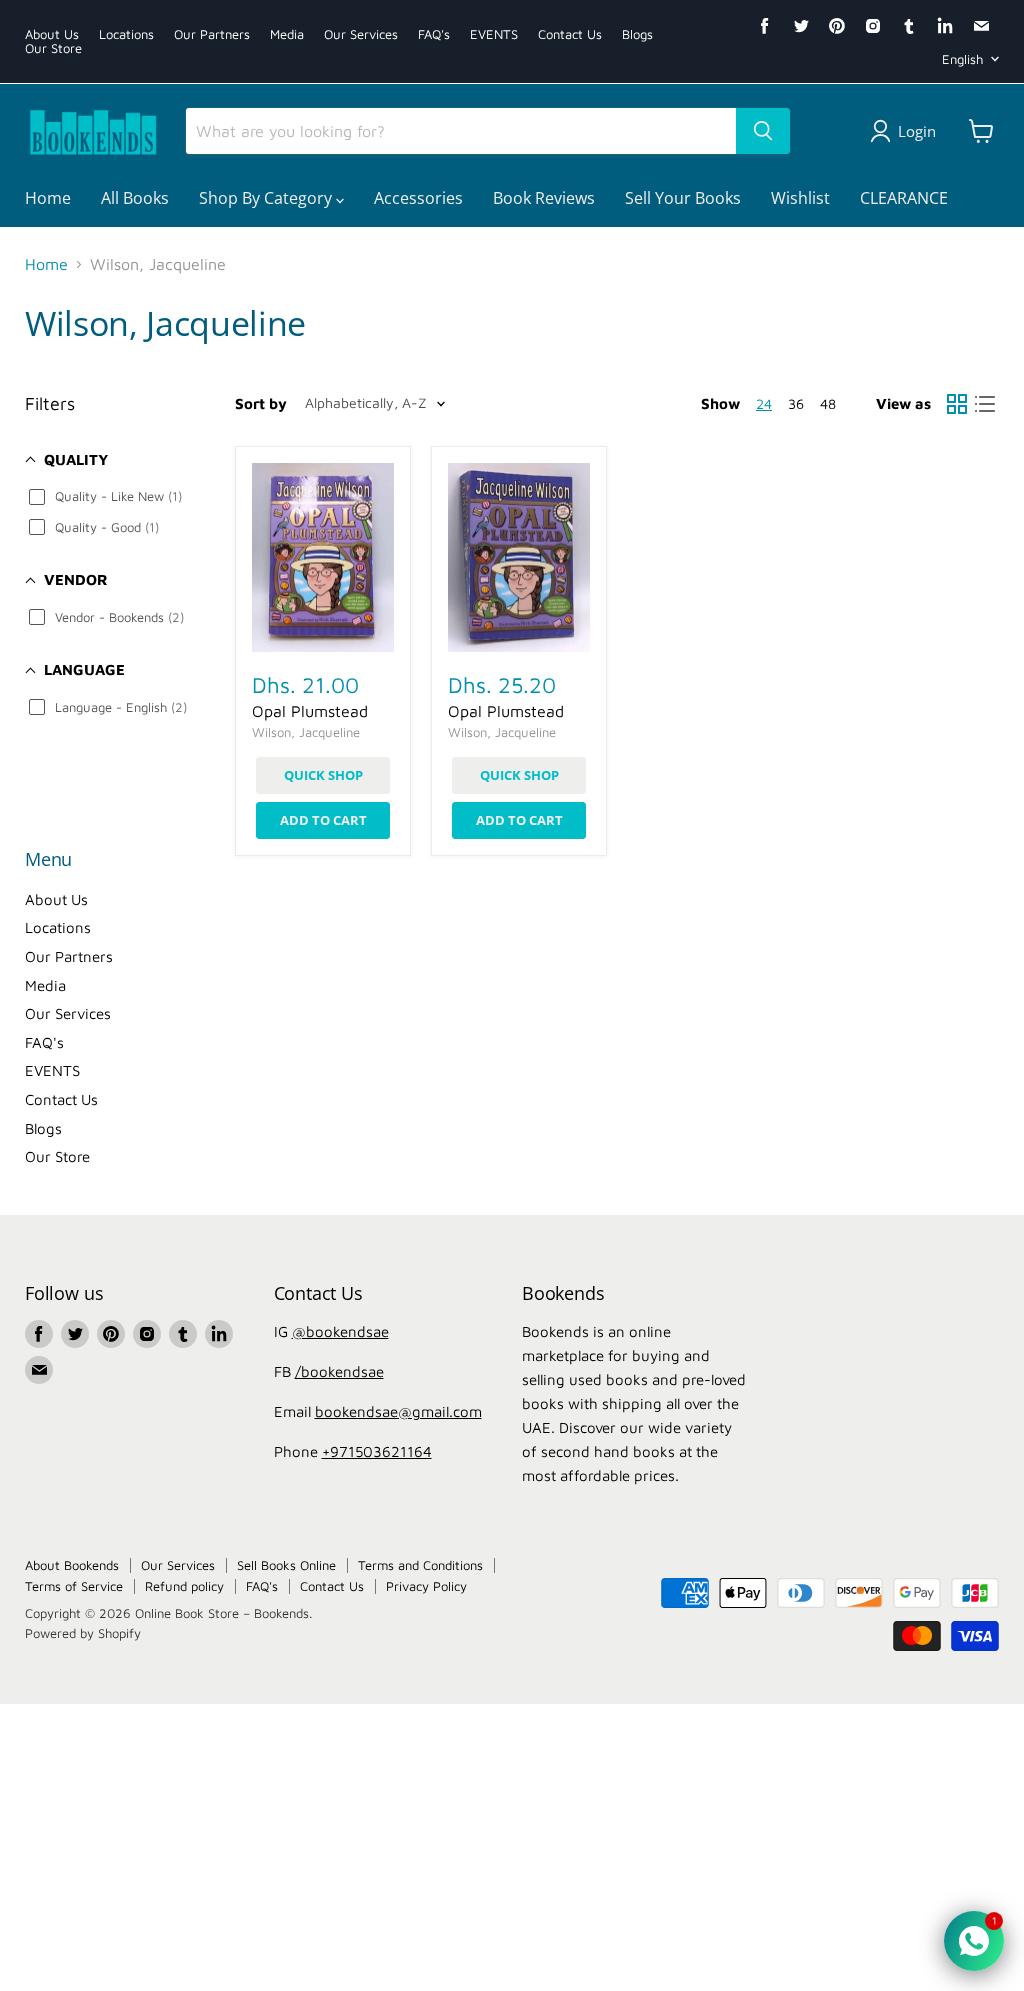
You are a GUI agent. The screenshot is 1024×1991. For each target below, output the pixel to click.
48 (828, 403)
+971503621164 (377, 1451)
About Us (52, 34)
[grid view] (957, 404)
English (962, 59)
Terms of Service (74, 1586)
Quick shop (323, 775)
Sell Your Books (683, 198)
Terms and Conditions (420, 1565)
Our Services (361, 34)
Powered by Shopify (83, 1633)
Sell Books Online (286, 1565)
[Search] (763, 131)
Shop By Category (267, 198)
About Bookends (72, 1565)
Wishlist (800, 198)
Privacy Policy (426, 1586)
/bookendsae (339, 1371)
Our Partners (212, 34)
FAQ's (434, 34)
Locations (126, 34)
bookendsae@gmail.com (398, 1411)
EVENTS (494, 34)
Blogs (637, 34)
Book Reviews (544, 198)
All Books (135, 198)
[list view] (985, 404)
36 (796, 403)
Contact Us (570, 34)
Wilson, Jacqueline (306, 732)
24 (764, 403)
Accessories (418, 198)
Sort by (261, 403)
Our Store (53, 48)
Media (287, 34)
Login (917, 131)
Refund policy (184, 1586)
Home (48, 198)
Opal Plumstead (310, 711)
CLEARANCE (904, 198)
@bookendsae (340, 1331)
